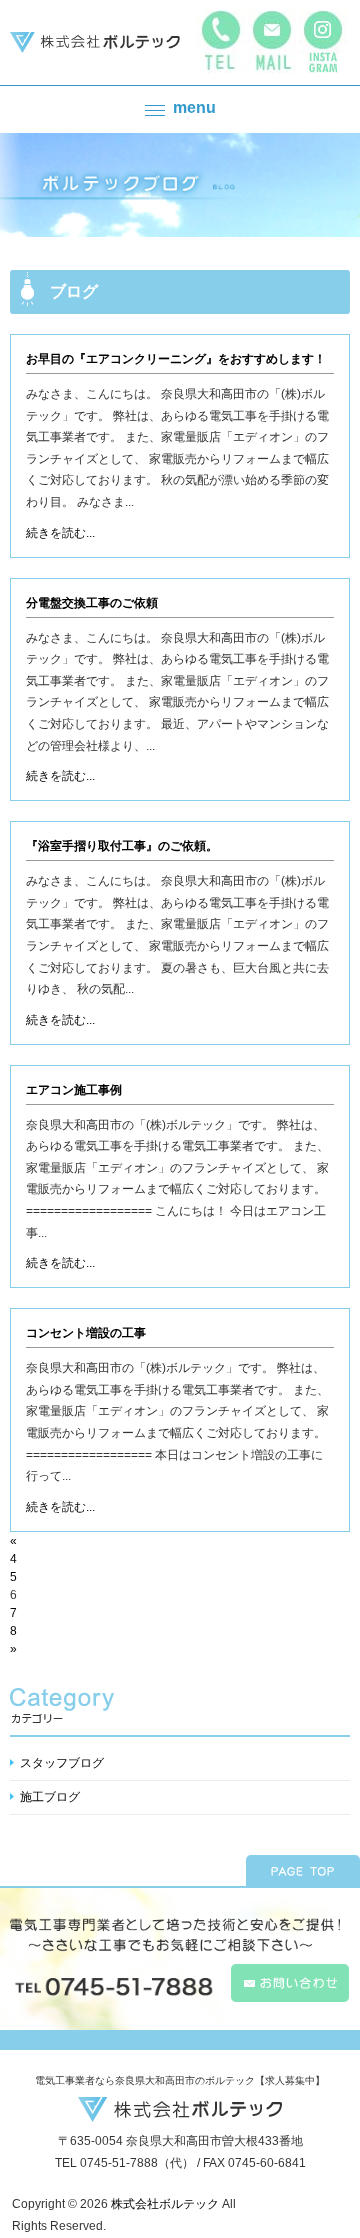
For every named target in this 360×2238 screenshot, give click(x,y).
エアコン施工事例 (74, 1090)
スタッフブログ (62, 1763)
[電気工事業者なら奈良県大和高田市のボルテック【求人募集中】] (95, 43)
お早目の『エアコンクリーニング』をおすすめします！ (176, 359)
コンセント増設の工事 (86, 1333)
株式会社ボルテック (165, 2204)
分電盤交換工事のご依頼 (92, 603)
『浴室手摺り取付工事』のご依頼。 (122, 846)
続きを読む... (60, 533)
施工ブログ (50, 1797)
